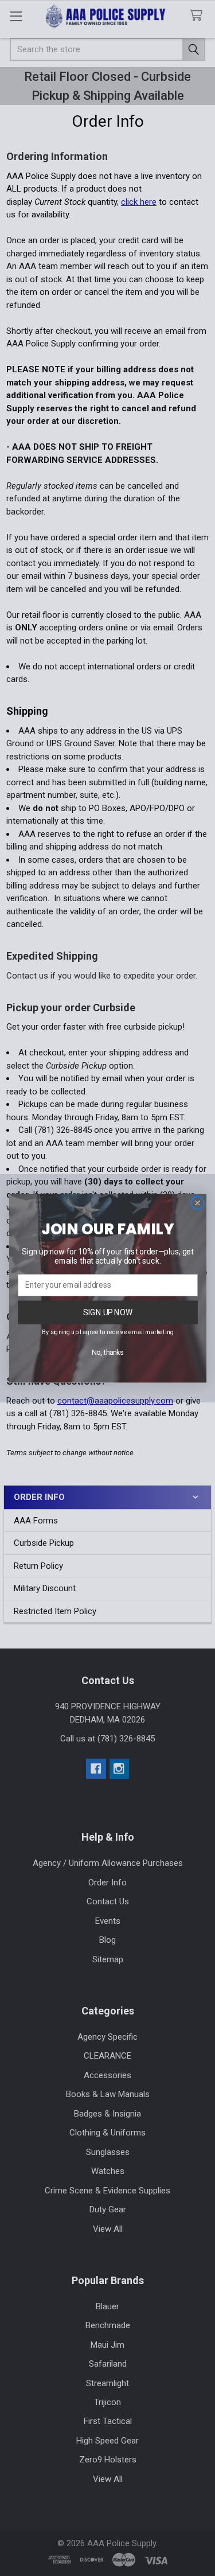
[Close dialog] (197, 1203)
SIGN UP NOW (108, 1312)
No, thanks (108, 1352)
